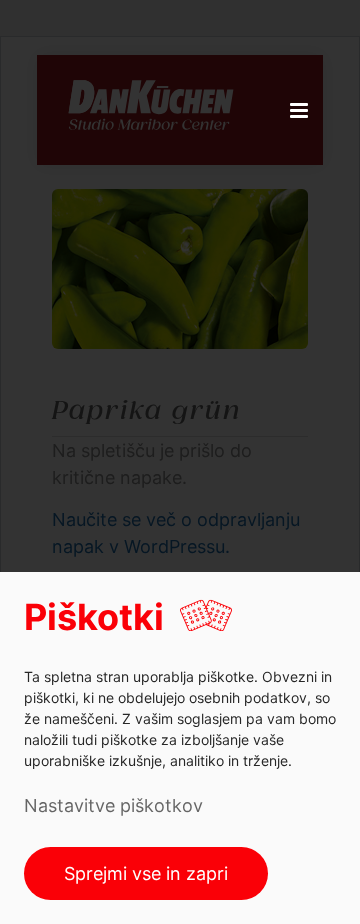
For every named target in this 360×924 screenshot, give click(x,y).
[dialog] (180, 748)
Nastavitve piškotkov (113, 805)
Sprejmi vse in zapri (146, 873)
